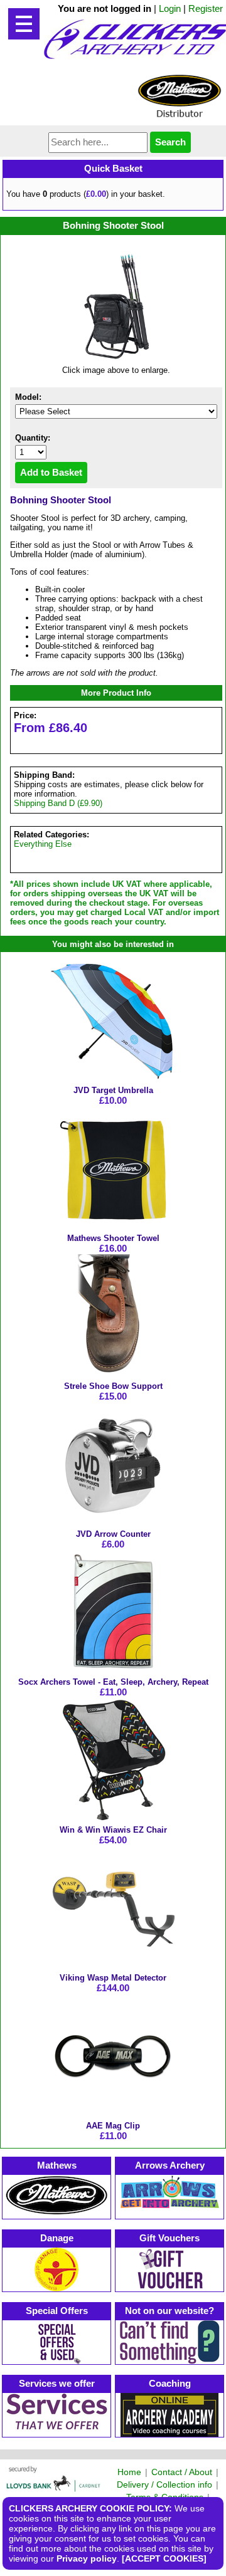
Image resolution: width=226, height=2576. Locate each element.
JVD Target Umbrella (113, 1090)
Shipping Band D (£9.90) (58, 803)
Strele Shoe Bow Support (113, 1386)
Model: (28, 397)
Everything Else (43, 844)
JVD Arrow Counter (113, 1534)
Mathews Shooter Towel (113, 1238)
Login (170, 8)
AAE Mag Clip (113, 2126)
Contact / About (182, 2472)
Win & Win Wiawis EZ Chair (113, 1830)
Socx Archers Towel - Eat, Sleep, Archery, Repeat (113, 1682)
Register (206, 8)
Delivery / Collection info (164, 2484)
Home (129, 2472)
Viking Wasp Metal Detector (113, 1978)
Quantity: (33, 438)
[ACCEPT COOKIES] (164, 2558)
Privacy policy (87, 2558)
